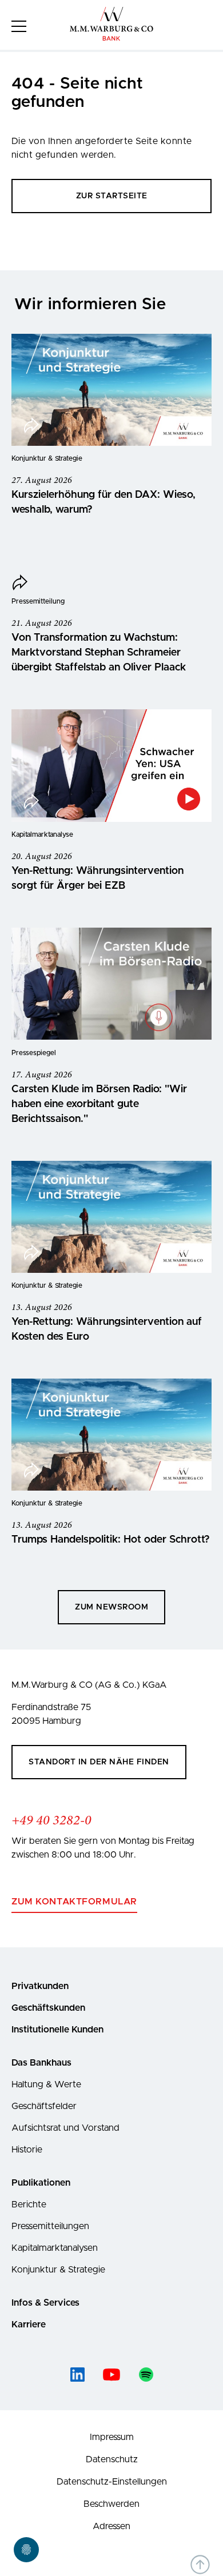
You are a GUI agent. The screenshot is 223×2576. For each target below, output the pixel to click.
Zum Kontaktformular (74, 1902)
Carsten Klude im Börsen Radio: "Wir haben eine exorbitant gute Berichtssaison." (99, 1104)
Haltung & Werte (46, 2084)
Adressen (111, 2526)
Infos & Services (45, 2303)
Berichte (29, 2204)
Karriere (29, 2325)
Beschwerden (111, 2504)
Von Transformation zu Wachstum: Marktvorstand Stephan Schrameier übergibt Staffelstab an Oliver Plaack (99, 653)
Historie (27, 2150)
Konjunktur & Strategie (58, 2270)
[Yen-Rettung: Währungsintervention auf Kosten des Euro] (111, 1217)
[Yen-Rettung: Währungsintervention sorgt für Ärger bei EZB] (111, 766)
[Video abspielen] (189, 799)
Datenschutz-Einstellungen (112, 2482)
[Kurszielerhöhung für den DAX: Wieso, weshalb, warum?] (111, 390)
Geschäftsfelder (44, 2106)
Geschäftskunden (48, 2008)
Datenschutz (112, 2459)
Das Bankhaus (41, 2063)
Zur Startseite (112, 196)
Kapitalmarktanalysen (55, 2248)
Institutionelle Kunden (57, 2030)
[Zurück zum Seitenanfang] (200, 2565)
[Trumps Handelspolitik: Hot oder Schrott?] (111, 1435)
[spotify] (146, 2375)
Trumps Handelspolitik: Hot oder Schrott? (111, 1540)
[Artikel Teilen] (31, 427)
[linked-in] (77, 2375)
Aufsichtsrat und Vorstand (65, 2128)
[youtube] (111, 2375)
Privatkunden (40, 1986)
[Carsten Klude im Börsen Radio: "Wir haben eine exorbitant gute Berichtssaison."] (111, 984)
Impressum (112, 2437)
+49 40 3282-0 (51, 1821)
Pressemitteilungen (50, 2226)
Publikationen (41, 2183)
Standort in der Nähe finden (99, 1762)
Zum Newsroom (111, 1607)
